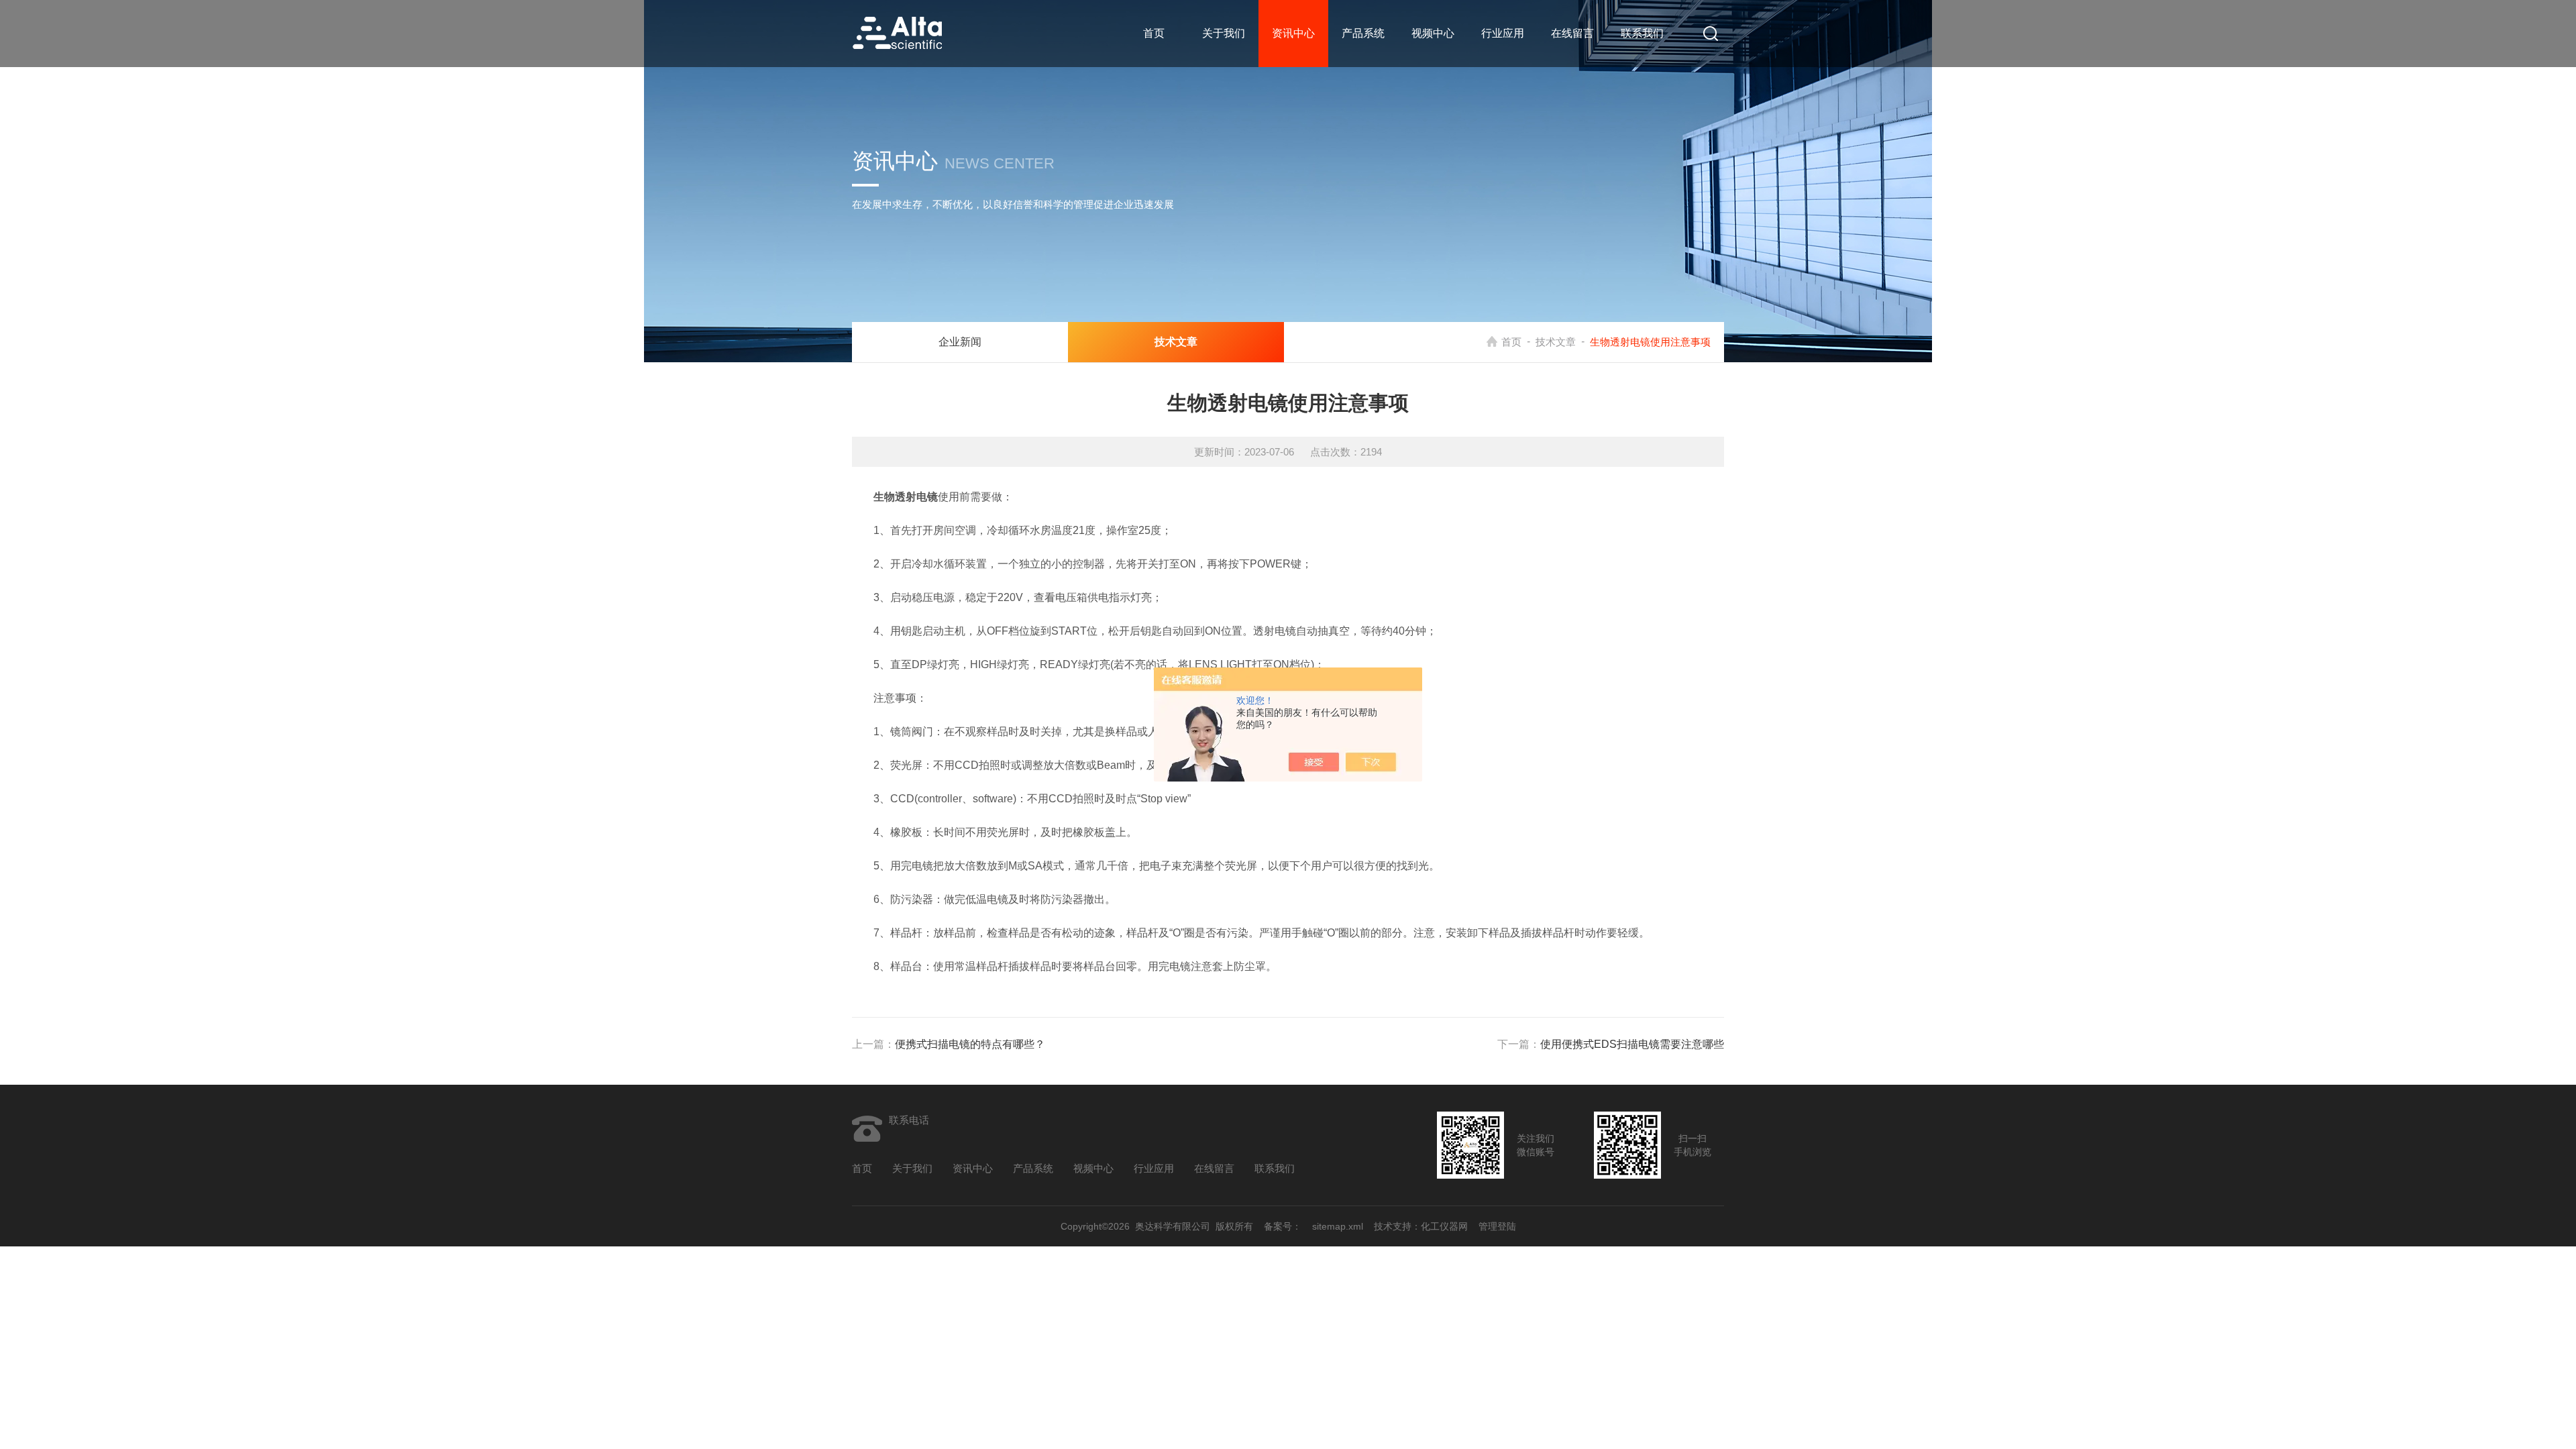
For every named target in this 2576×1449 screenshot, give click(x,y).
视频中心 (1433, 33)
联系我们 (1642, 33)
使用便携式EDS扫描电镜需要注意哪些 (1632, 1044)
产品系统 (1363, 33)
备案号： (1283, 1226)
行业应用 (1503, 33)
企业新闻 (960, 342)
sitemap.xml (1338, 1226)
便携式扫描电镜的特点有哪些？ (970, 1044)
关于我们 (1224, 33)
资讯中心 (1293, 33)
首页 (1154, 33)
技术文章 (1556, 342)
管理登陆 (1497, 1226)
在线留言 (1572, 33)
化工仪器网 (1444, 1226)
